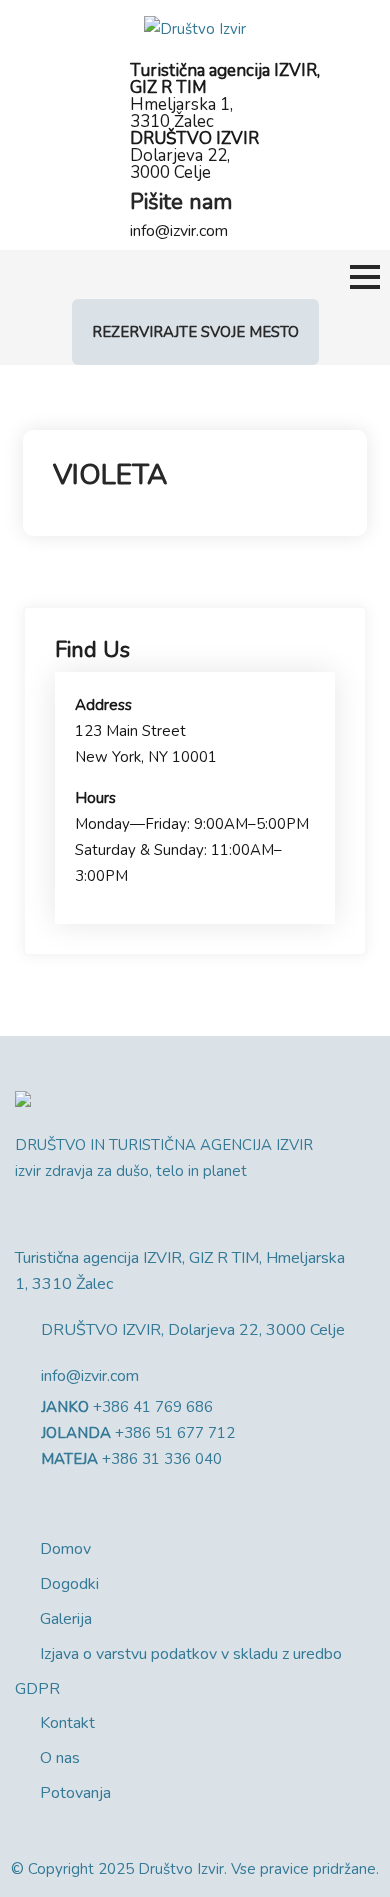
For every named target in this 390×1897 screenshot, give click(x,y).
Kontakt (67, 1723)
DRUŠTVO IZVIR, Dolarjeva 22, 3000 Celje (193, 1330)
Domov (65, 1549)
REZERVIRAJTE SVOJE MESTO (195, 332)
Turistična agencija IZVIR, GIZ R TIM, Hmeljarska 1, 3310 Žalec (180, 1271)
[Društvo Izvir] (195, 28)
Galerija (66, 1619)
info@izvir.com (179, 231)
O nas (60, 1758)
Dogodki (69, 1584)
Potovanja (75, 1793)
